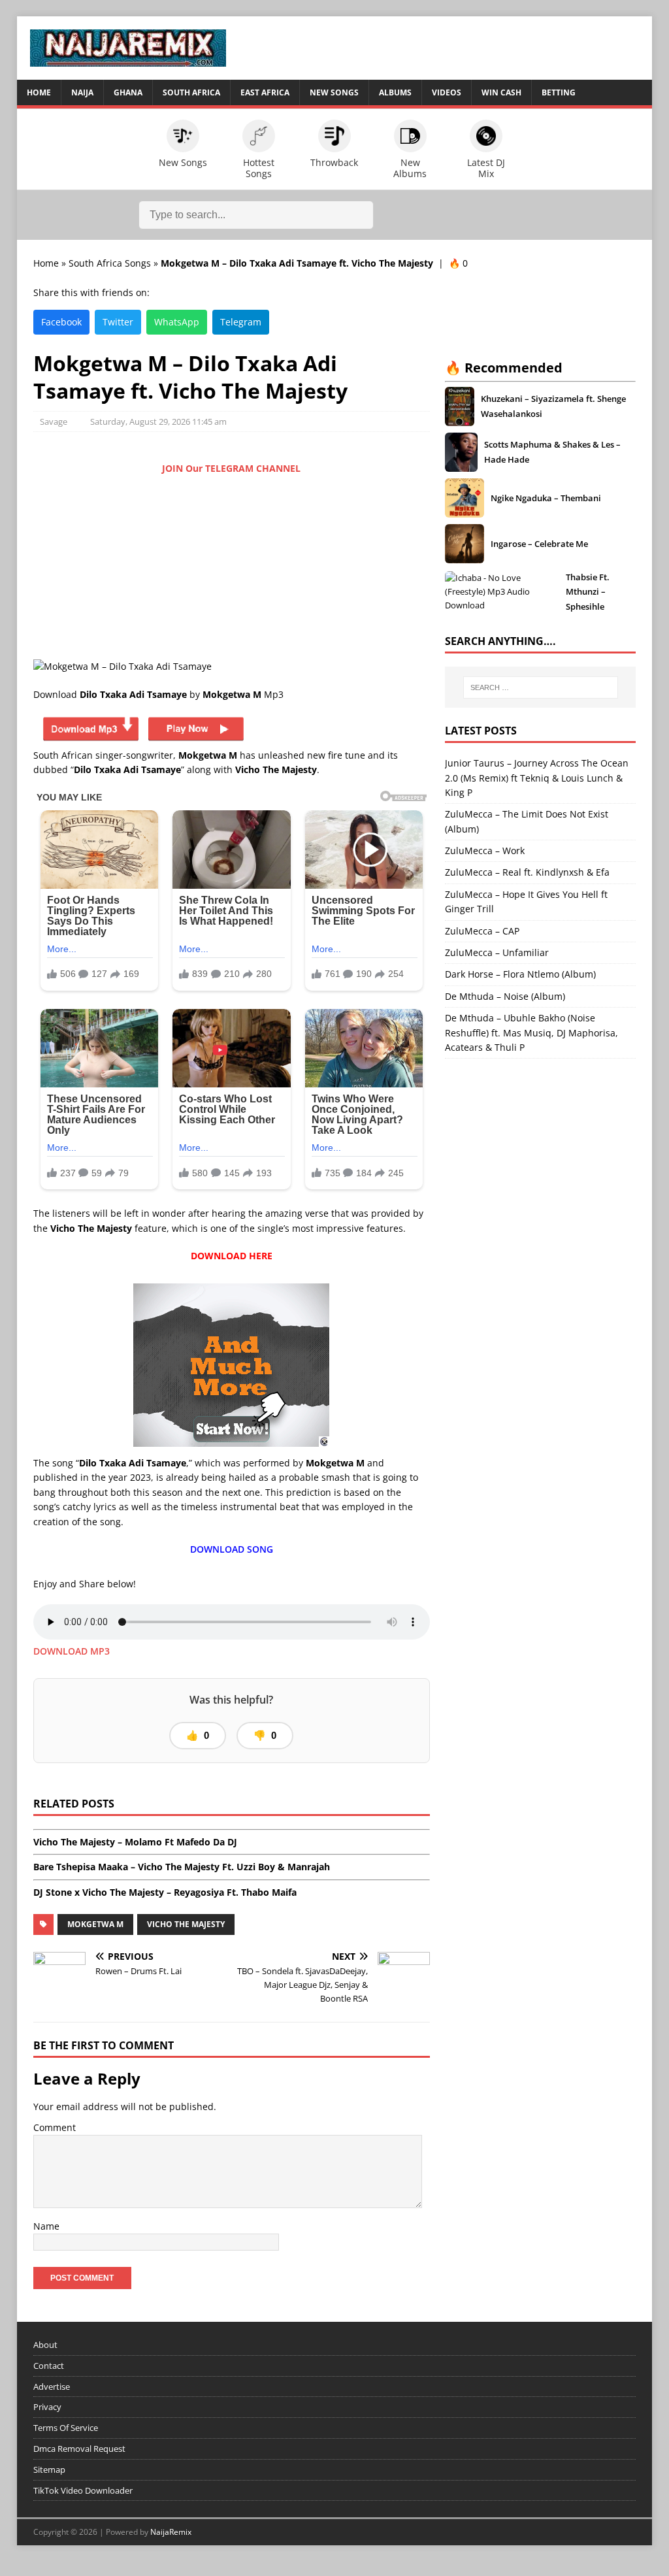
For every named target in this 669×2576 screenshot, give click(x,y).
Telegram (241, 322)
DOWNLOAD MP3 (72, 1651)
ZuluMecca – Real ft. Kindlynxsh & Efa (527, 872)
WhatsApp (177, 322)
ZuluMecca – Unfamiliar (497, 952)
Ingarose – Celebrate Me (539, 544)
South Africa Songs (110, 263)
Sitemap (49, 2469)
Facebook (61, 322)
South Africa (191, 92)
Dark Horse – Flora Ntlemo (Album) (520, 974)
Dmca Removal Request (79, 2449)
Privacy (47, 2407)
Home (39, 92)
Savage (54, 421)
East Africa (265, 92)
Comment (55, 2127)
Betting (559, 92)
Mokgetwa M (95, 1924)
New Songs (334, 92)
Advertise (52, 2386)
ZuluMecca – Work (485, 850)
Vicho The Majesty (186, 1924)
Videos (447, 92)
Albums (395, 92)
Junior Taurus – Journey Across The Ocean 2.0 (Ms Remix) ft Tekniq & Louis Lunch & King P (537, 778)
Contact (49, 2366)
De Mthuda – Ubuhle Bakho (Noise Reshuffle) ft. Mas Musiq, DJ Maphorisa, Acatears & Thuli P (531, 1032)
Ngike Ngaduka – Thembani (546, 498)
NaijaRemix (171, 2532)
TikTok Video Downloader (83, 2490)
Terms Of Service (66, 2428)
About (45, 2345)
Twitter (118, 322)
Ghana (128, 92)
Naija (82, 92)
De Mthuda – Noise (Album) (505, 996)
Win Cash (501, 92)
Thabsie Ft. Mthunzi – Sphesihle (588, 592)
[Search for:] (541, 687)
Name (46, 2226)
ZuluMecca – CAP (482, 931)
